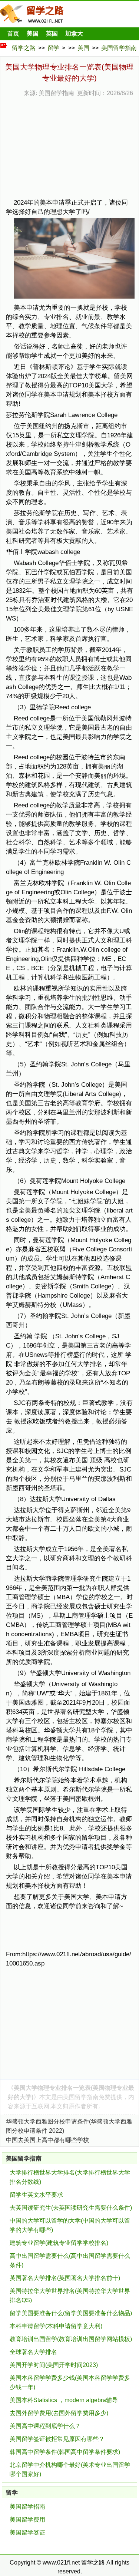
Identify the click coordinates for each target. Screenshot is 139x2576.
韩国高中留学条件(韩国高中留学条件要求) (65, 2452)
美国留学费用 (27, 2520)
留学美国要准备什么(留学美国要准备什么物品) (71, 2313)
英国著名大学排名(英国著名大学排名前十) (65, 2278)
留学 (53, 48)
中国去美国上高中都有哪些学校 (47, 2140)
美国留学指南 (119, 48)
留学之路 (24, 48)
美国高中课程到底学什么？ (45, 2426)
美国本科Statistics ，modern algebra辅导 (64, 2400)
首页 (13, 33)
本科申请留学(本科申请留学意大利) (56, 2326)
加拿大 (74, 33)
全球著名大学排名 (33, 2352)
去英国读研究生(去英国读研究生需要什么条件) (71, 2208)
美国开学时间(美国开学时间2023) (54, 2365)
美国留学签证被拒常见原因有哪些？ (57, 2439)
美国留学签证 (27, 2533)
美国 (33, 33)
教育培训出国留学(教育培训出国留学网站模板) (71, 2339)
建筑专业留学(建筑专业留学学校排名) (59, 2243)
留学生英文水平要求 (36, 2195)
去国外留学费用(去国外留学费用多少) (59, 2413)
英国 (52, 33)
